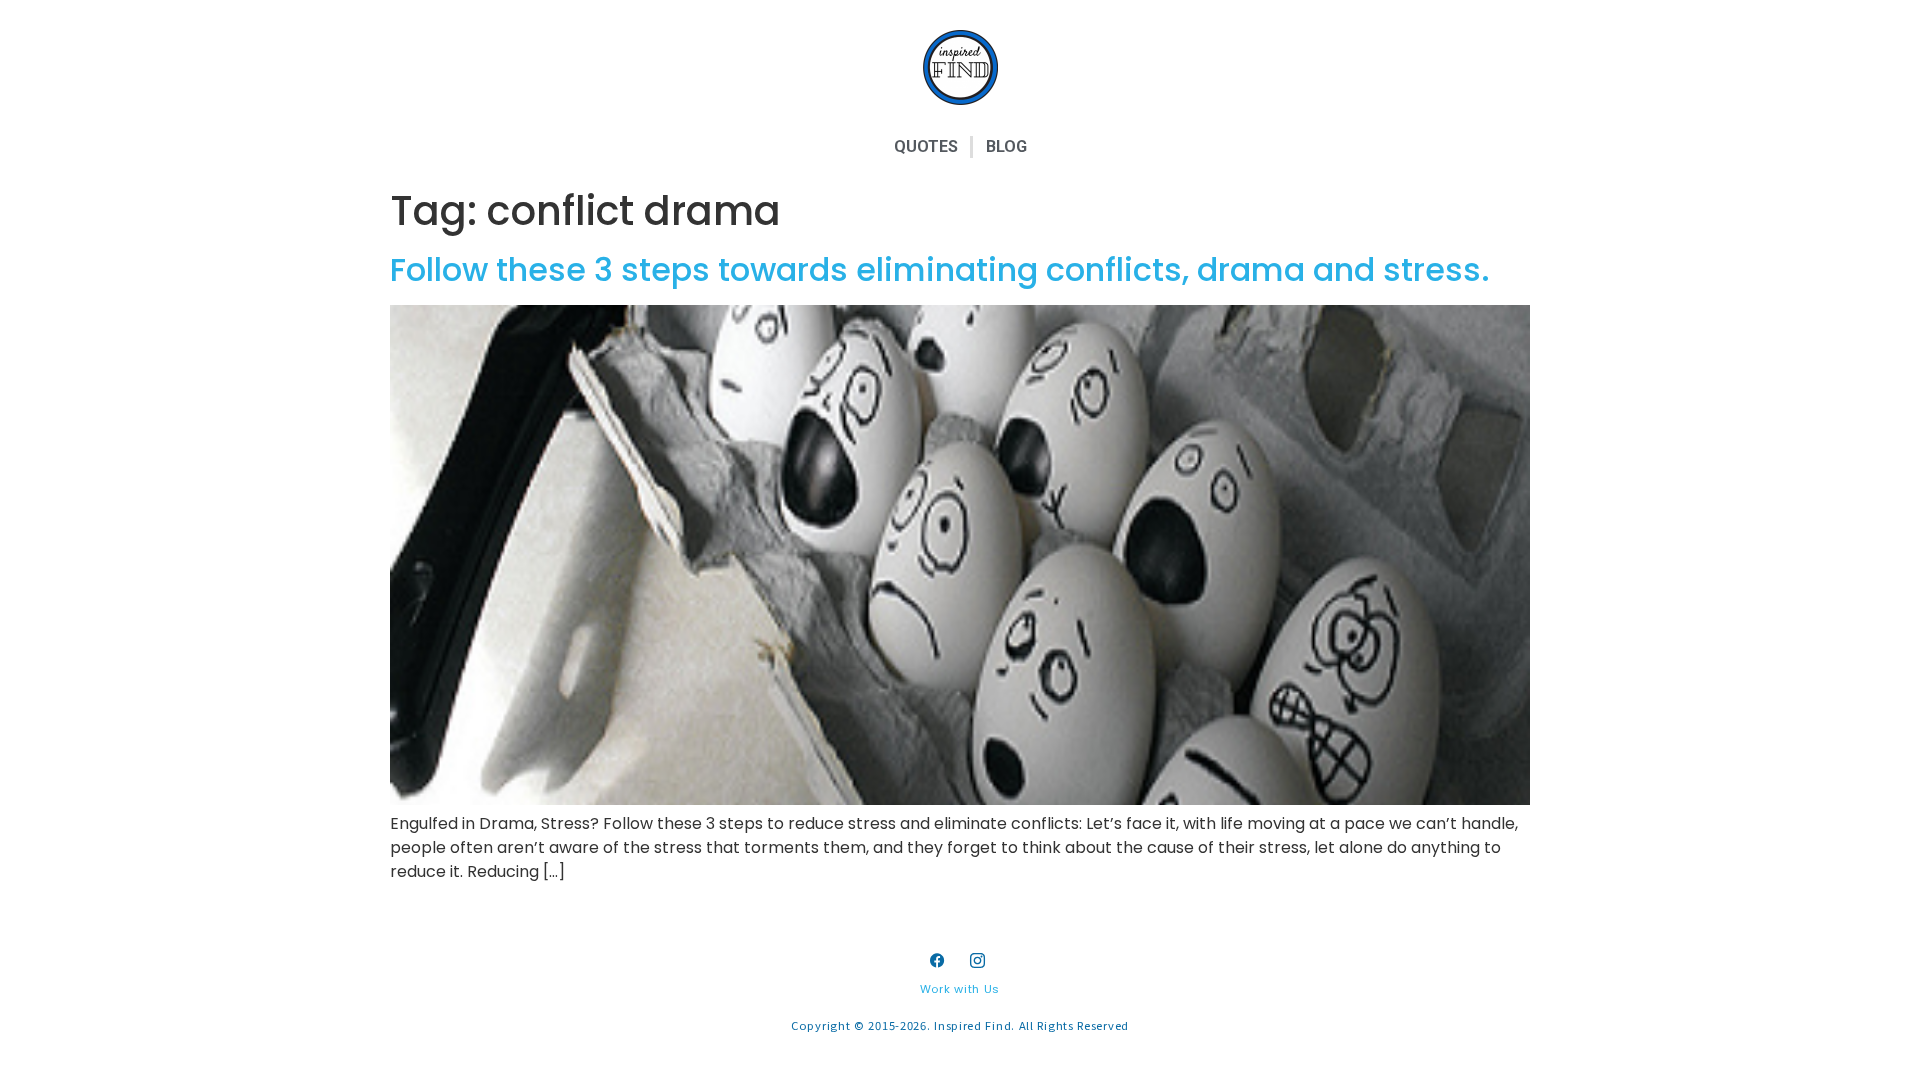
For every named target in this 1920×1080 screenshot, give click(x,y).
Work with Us (960, 989)
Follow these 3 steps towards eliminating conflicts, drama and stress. (940, 269)
